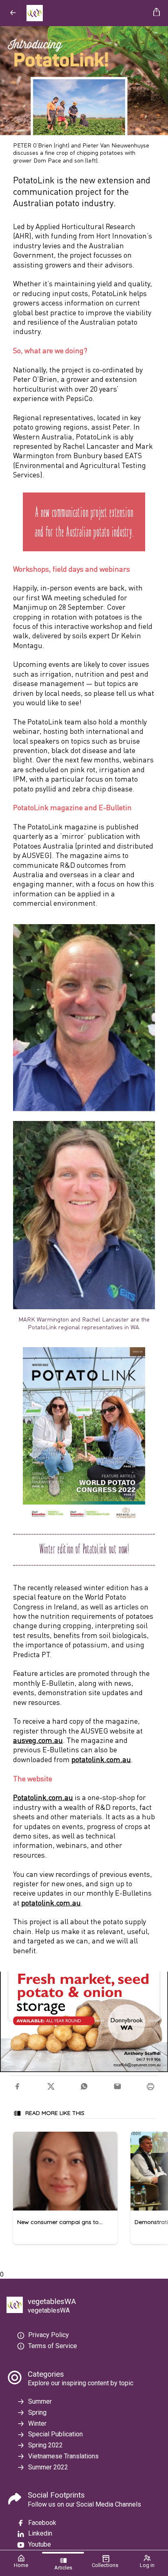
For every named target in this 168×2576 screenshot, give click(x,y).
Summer (40, 2401)
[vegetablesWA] (87, 13)
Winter (37, 2423)
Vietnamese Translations (63, 2456)
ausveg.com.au (38, 1740)
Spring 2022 (45, 2445)
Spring (37, 2412)
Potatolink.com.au (43, 1797)
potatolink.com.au (101, 1759)
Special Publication (55, 2434)
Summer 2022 (48, 2467)
